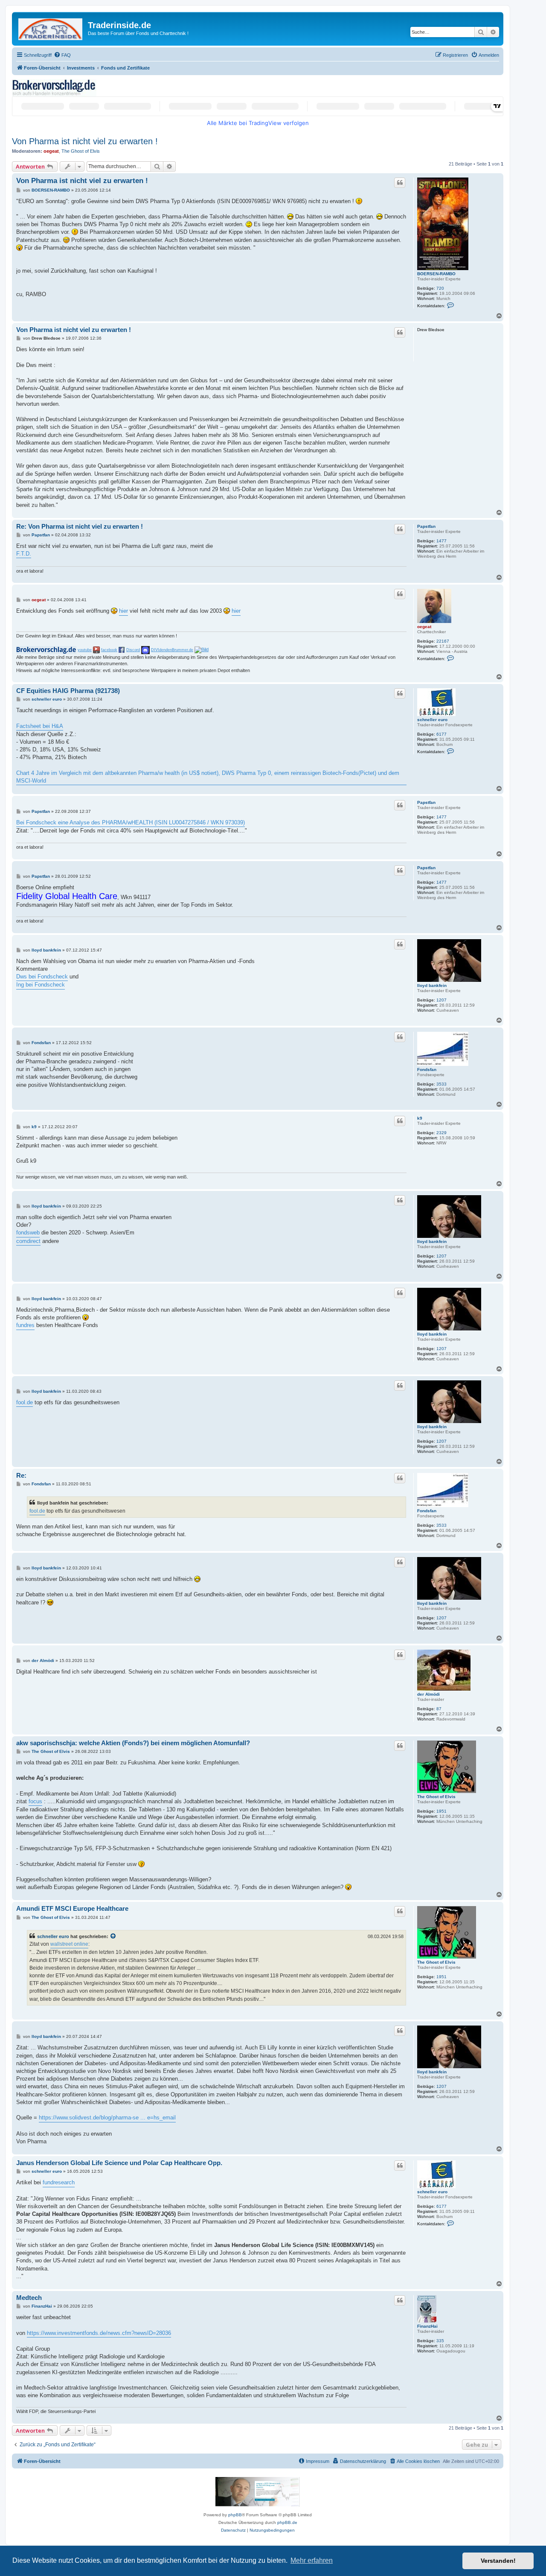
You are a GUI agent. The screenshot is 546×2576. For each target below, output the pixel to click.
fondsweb (28, 1233)
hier (123, 611)
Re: (21, 1475)
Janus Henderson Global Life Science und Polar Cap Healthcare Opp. (119, 2163)
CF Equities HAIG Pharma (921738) (68, 691)
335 (440, 2341)
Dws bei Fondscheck (42, 977)
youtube (85, 650)
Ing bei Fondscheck (41, 985)
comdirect (28, 1241)
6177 (441, 734)
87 (439, 1709)
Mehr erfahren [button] (312, 2560)
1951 (441, 1811)
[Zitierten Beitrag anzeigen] (113, 1936)
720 (440, 288)
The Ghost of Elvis (81, 151)
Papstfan (426, 526)
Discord (133, 650)
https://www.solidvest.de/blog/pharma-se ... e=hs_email (107, 2118)
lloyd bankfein (432, 985)
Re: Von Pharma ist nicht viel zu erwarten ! (80, 526)
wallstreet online (69, 1944)
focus (35, 1801)
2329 (441, 1133)
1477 (441, 541)
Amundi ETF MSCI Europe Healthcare (72, 1908)
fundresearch (59, 2182)
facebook (109, 650)
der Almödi (428, 1694)
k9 (420, 1118)
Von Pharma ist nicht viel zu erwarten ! (85, 141)
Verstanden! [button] (498, 2561)
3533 (441, 1084)
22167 (443, 641)
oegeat (51, 151)
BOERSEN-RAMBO (436, 274)
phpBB (235, 2515)
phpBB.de (287, 2522)
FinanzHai (427, 2326)
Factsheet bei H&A (40, 726)
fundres (25, 1325)
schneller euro (432, 720)
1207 (441, 1000)
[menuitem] (62, 55)
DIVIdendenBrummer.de (172, 650)
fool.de (25, 1402)
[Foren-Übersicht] (51, 28)
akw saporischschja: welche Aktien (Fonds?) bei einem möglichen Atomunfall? (133, 1743)
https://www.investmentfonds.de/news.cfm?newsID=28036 (99, 2333)
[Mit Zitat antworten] (400, 183)
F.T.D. (24, 554)
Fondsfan (427, 1070)
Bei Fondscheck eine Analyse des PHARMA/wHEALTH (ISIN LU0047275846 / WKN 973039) (131, 822)
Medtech (29, 2298)
